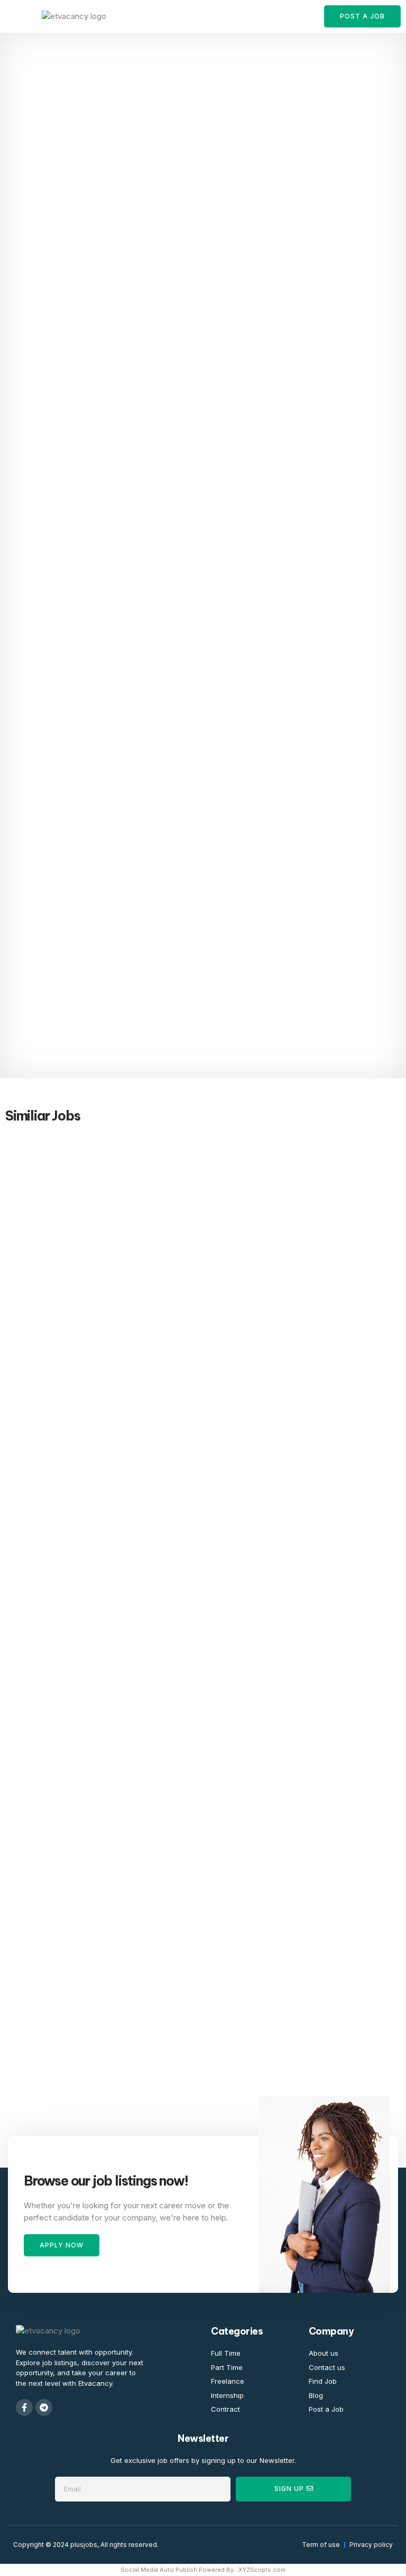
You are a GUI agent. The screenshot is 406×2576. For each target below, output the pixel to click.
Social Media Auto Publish (159, 2570)
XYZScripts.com (262, 2570)
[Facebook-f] (24, 2407)
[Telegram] (44, 2407)
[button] (19, 16)
